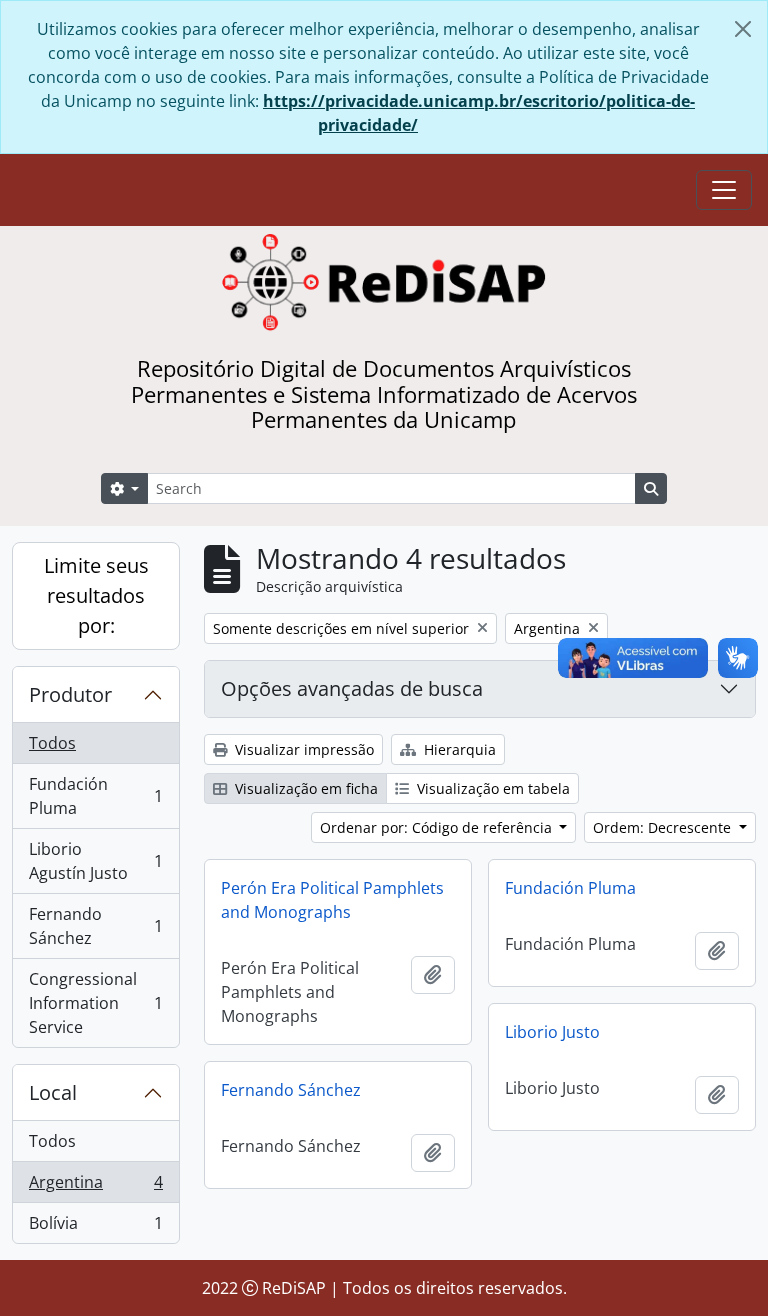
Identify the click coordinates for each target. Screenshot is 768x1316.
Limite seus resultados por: (96, 595)
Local (53, 1092)
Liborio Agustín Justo (95, 861)
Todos (52, 743)
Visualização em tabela (491, 788)
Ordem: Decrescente (664, 827)
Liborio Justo (552, 1032)
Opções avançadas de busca (352, 688)
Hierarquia (458, 749)
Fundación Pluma (95, 796)
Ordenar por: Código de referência (438, 827)
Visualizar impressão (302, 749)
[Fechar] (743, 29)
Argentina (95, 1187)
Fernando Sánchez (95, 926)
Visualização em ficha (304, 788)
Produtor (70, 694)
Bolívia (95, 1227)
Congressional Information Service (95, 1003)
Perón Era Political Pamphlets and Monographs (332, 900)
